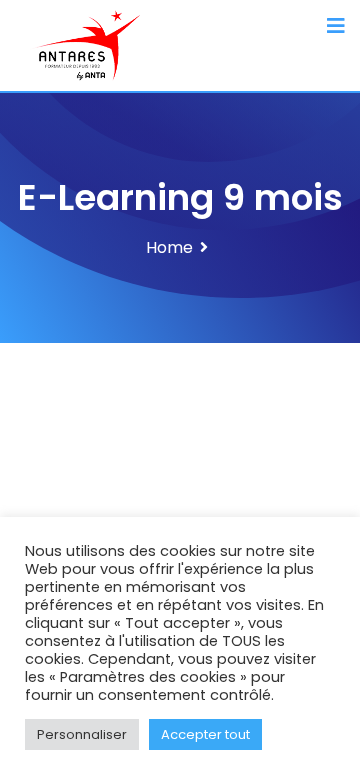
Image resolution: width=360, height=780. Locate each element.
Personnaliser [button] (82, 734)
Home (169, 247)
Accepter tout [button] (205, 734)
